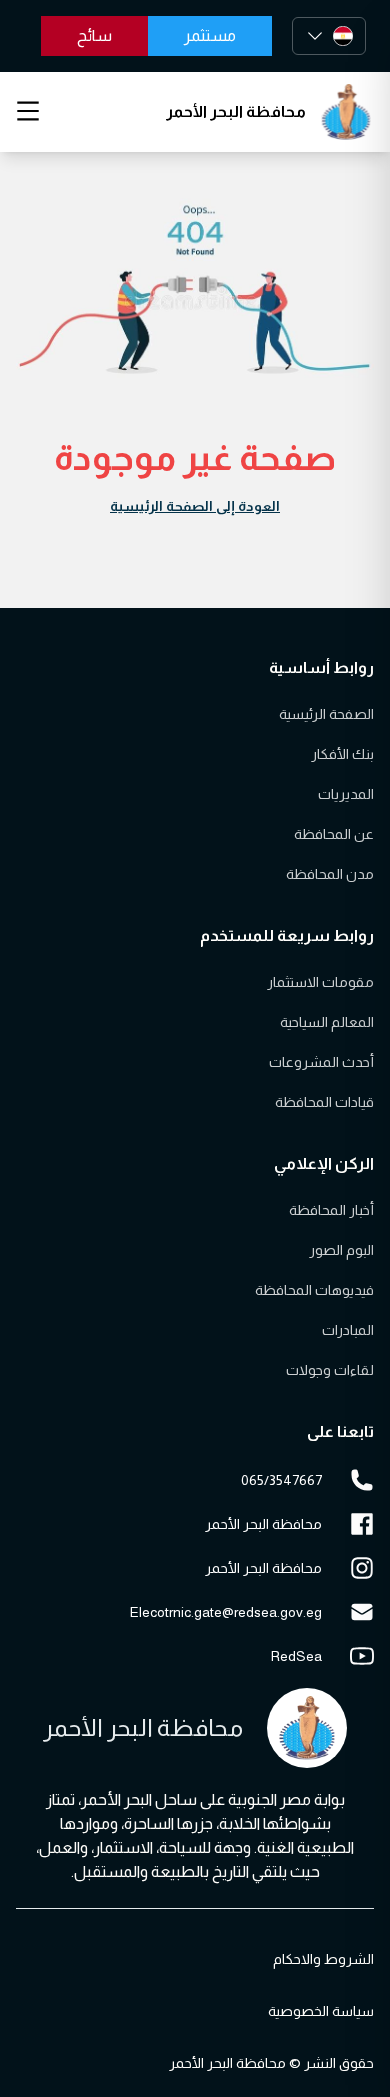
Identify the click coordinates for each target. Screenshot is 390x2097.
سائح (94, 35)
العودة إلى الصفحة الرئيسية (195, 506)
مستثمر (210, 35)
